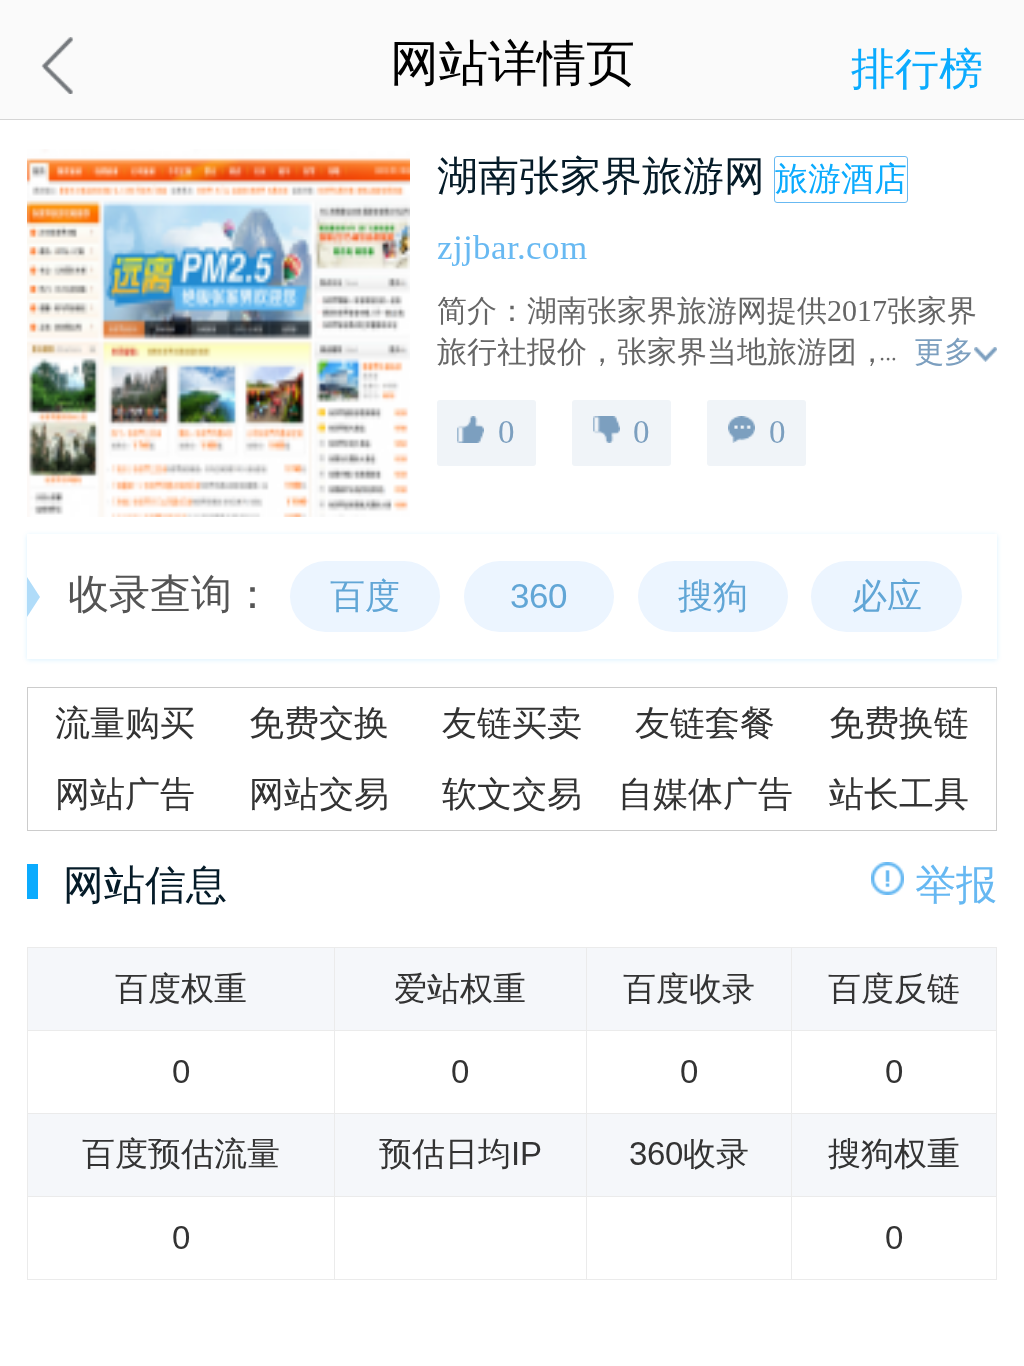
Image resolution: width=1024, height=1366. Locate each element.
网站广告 (125, 794)
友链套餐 (705, 723)
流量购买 (125, 723)
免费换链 (899, 723)
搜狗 (713, 596)
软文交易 (512, 794)
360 (538, 596)
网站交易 (319, 794)
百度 (365, 596)
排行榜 (917, 69)
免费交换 (319, 723)
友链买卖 (512, 723)
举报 (956, 885)
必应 (887, 596)
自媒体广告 (705, 794)
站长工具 (899, 794)
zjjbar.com (512, 247)
